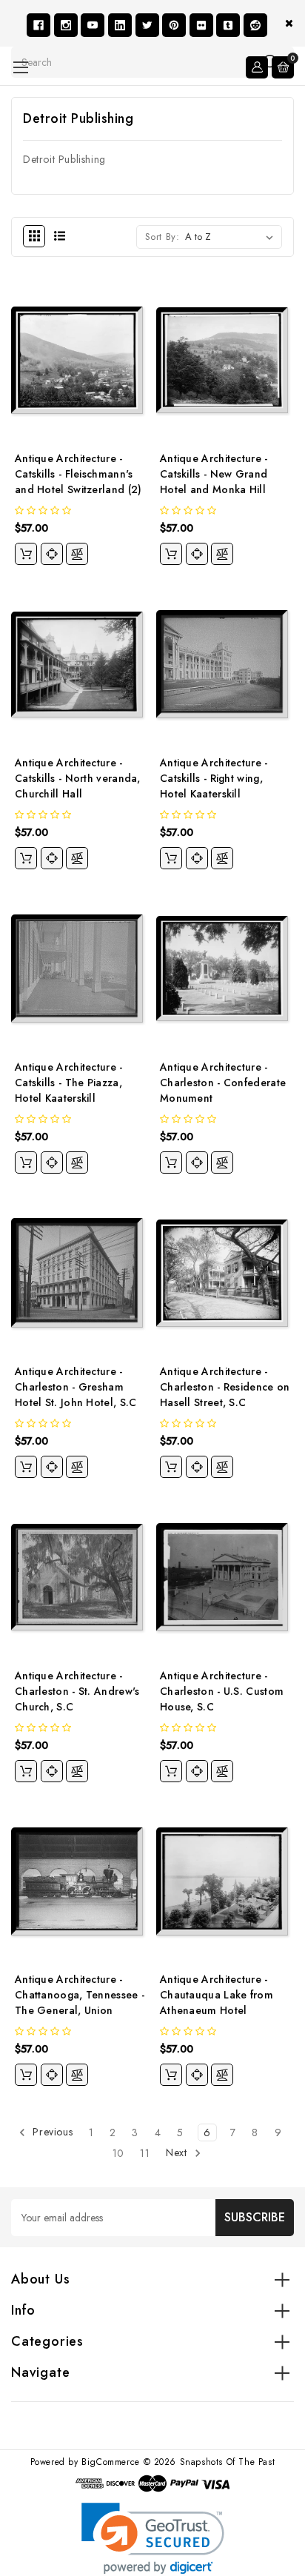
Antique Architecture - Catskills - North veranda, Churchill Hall (78, 778)
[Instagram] (66, 25)
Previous (51, 2132)
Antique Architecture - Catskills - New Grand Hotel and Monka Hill (214, 474)
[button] (153, 2539)
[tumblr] (228, 25)
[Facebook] (38, 25)
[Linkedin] (120, 25)
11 (145, 2153)
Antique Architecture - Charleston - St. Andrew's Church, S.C (77, 1691)
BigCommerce (111, 2462)
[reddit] (255, 25)
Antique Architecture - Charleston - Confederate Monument (223, 1083)
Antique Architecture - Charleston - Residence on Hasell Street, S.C (225, 1387)
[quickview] (52, 554)
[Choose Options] (26, 554)
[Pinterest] (174, 25)
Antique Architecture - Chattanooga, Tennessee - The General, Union (80, 1995)
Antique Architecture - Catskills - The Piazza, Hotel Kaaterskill (69, 1083)
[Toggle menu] (20, 67)
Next (178, 2153)
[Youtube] (93, 25)
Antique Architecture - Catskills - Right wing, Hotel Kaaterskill (214, 778)
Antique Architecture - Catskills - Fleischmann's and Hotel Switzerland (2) (78, 474)
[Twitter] (147, 25)
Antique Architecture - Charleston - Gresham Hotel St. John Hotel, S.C (76, 1387)
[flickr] (201, 25)
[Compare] (77, 554)
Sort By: (162, 237)
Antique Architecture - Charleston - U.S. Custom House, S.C (222, 1691)
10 (118, 2153)
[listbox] (232, 237)
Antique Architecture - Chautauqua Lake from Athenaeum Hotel (217, 1995)
